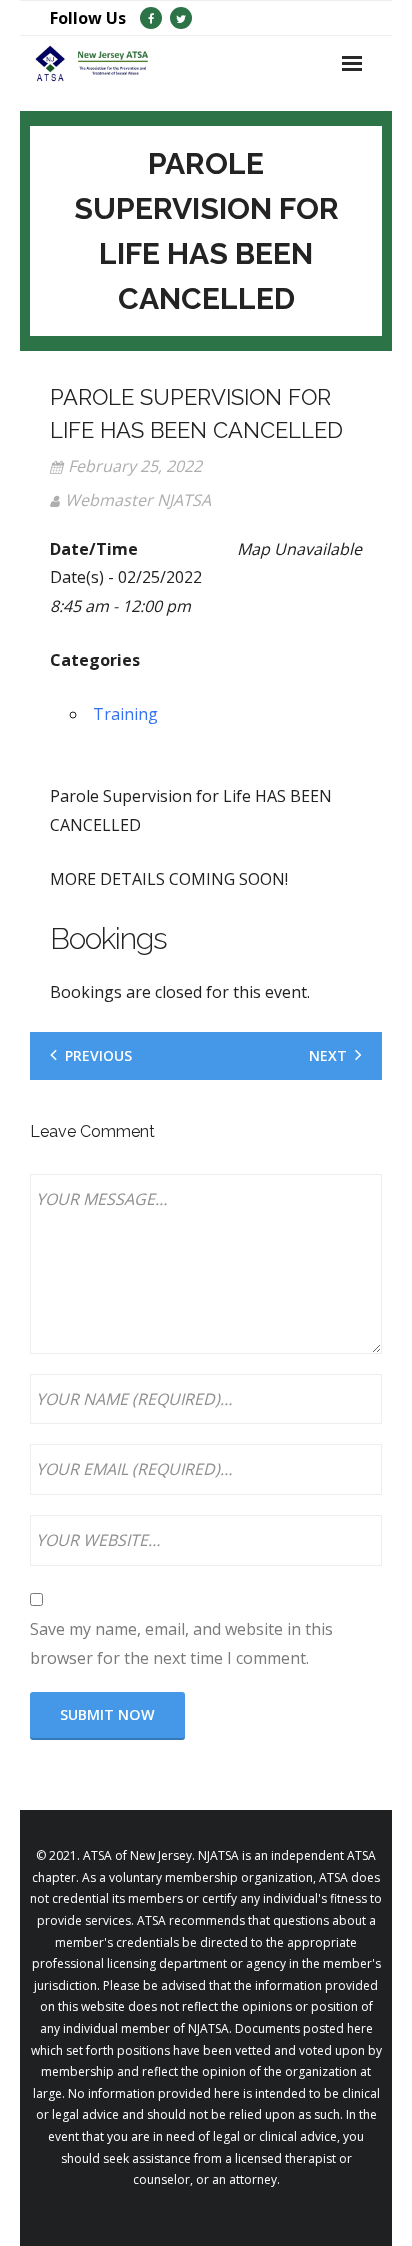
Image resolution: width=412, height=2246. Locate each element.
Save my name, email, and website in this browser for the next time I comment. (181, 1643)
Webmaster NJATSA (138, 500)
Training (125, 714)
